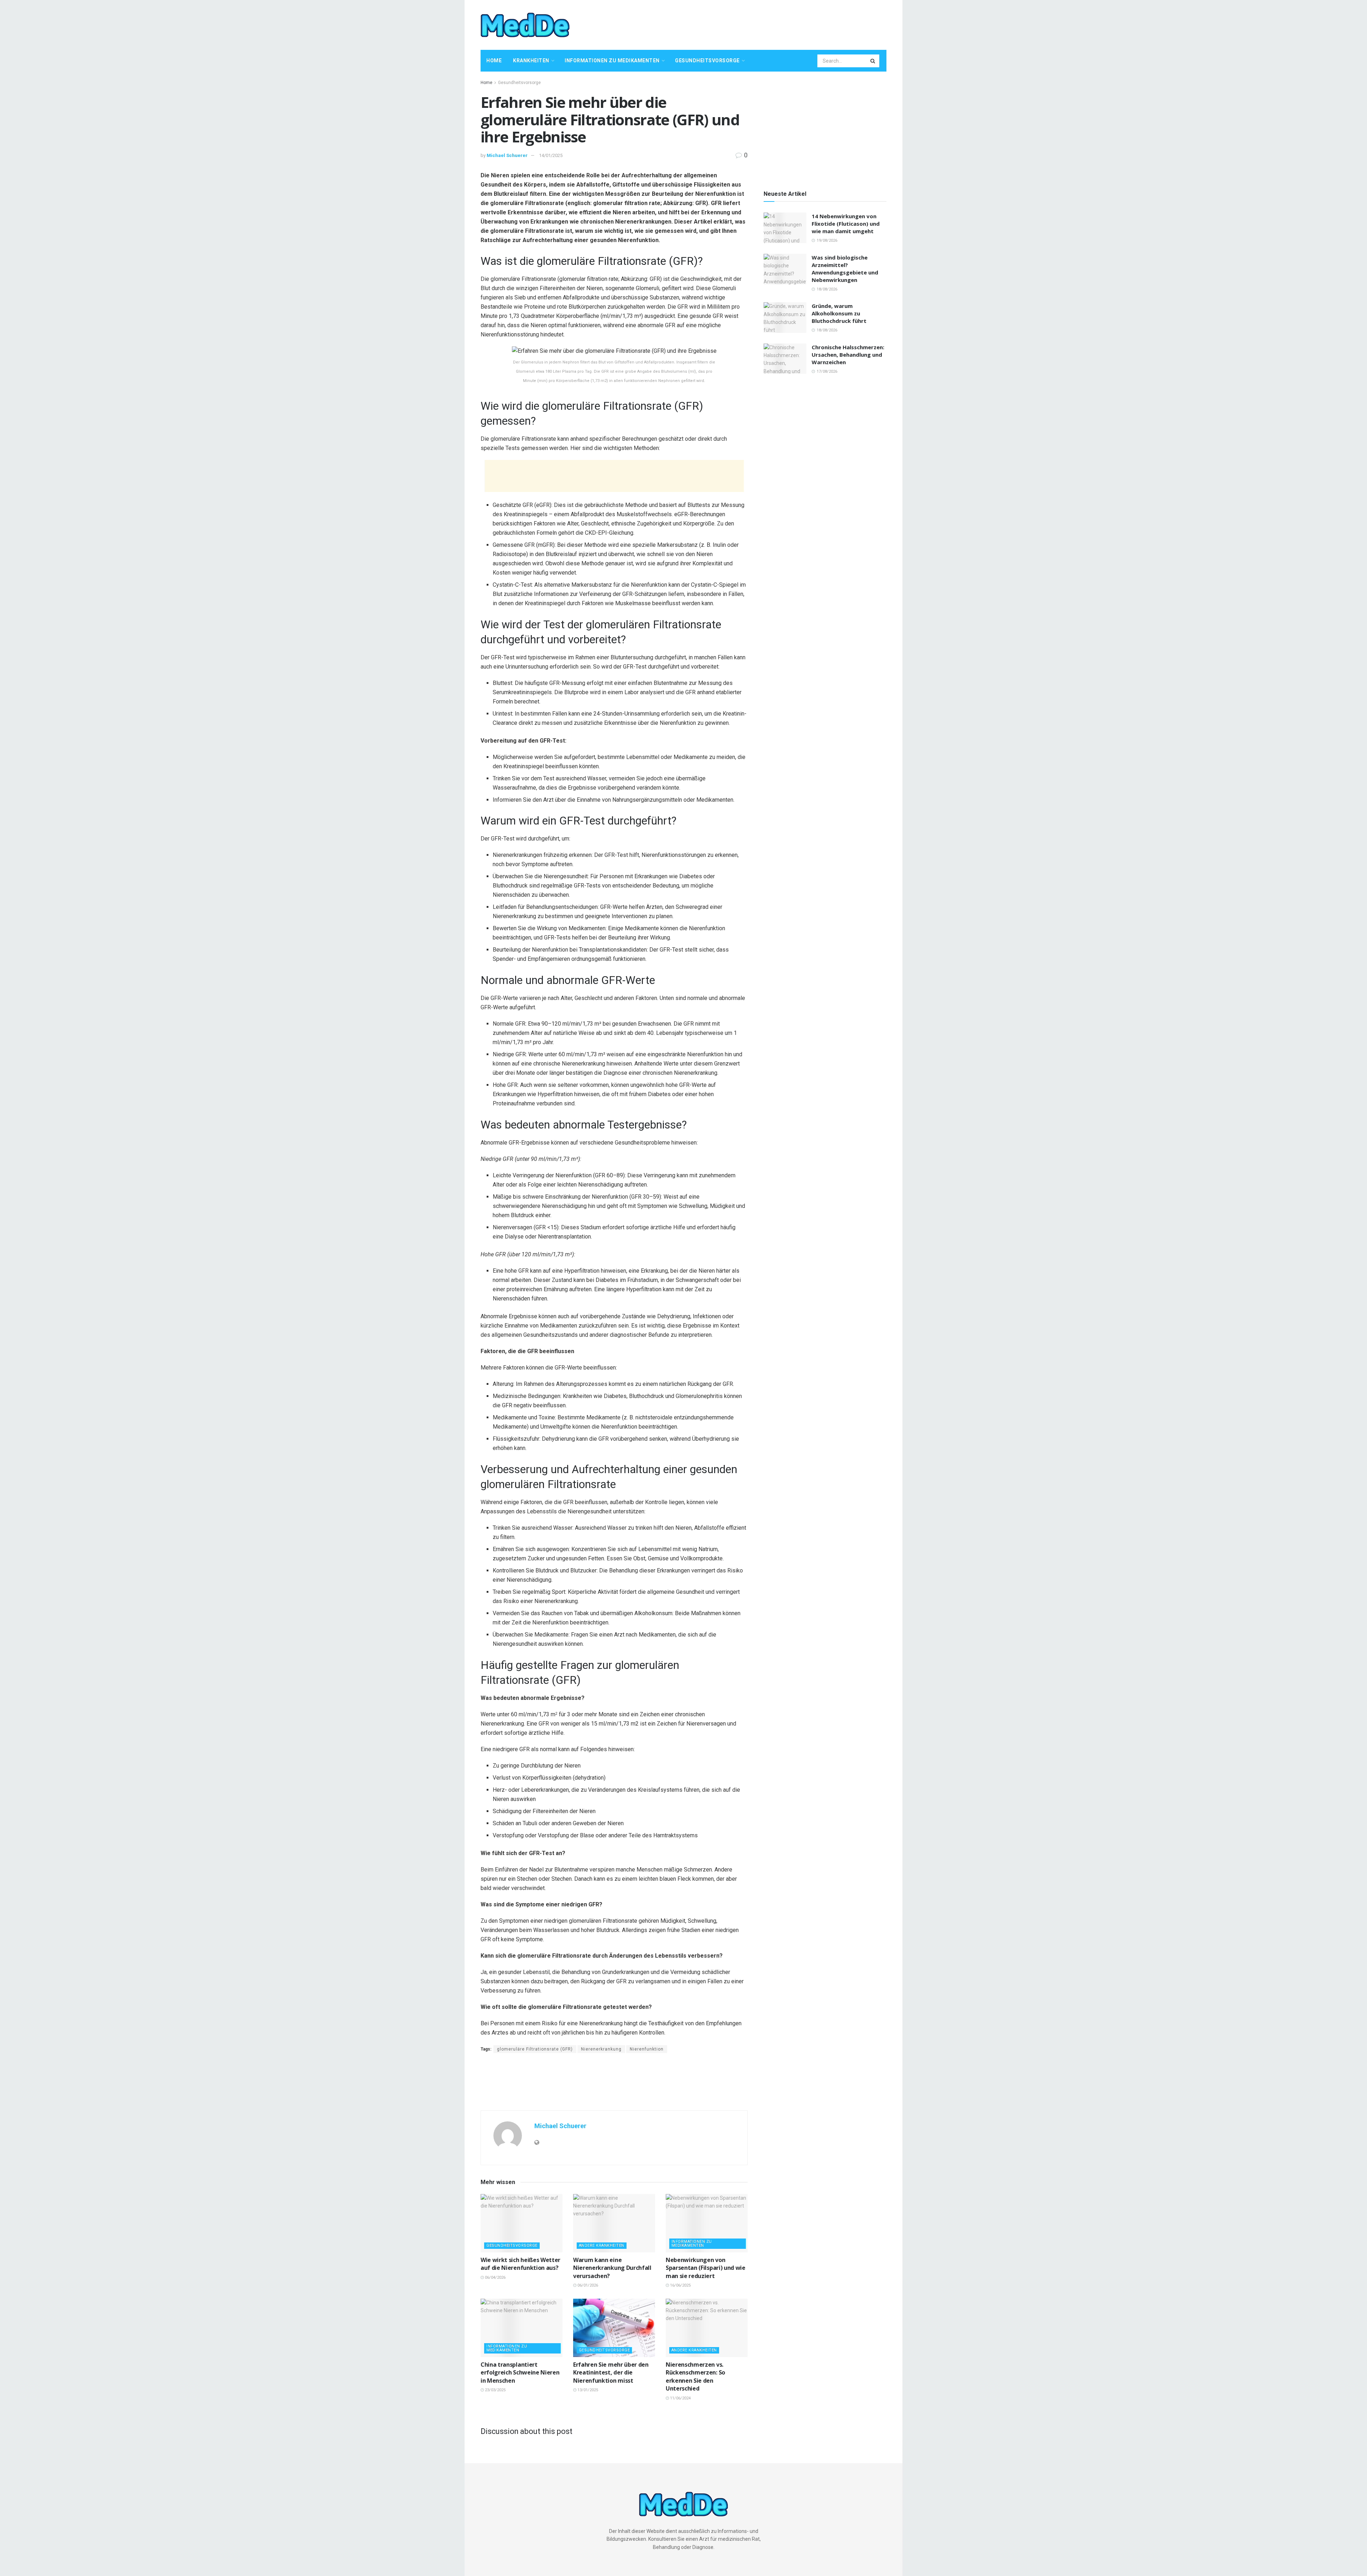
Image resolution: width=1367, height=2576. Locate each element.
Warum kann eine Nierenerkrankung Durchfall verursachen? (612, 2268)
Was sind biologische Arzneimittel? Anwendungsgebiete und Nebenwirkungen (845, 269)
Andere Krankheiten (602, 2245)
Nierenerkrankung (601, 2049)
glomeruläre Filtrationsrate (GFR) (535, 2049)
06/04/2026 (495, 2277)
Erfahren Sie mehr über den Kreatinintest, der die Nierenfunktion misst (611, 2373)
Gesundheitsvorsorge (707, 61)
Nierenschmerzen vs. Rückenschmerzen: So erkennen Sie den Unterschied (695, 2376)
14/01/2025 (551, 155)
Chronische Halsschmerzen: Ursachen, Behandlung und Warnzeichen (848, 355)
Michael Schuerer (507, 155)
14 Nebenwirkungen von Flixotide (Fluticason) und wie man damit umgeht (846, 224)
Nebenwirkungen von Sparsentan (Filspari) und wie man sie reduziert (706, 2268)
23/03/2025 (495, 2390)
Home (494, 61)
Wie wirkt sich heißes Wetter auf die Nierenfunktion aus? (520, 2264)
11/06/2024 (680, 2398)
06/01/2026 (587, 2285)
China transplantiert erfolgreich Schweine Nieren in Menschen (520, 2373)
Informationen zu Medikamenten (612, 61)
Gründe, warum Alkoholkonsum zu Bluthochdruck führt (839, 313)
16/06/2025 (680, 2285)
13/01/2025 (587, 2390)
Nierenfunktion (647, 2049)
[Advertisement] (757, 24)
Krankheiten (531, 61)
